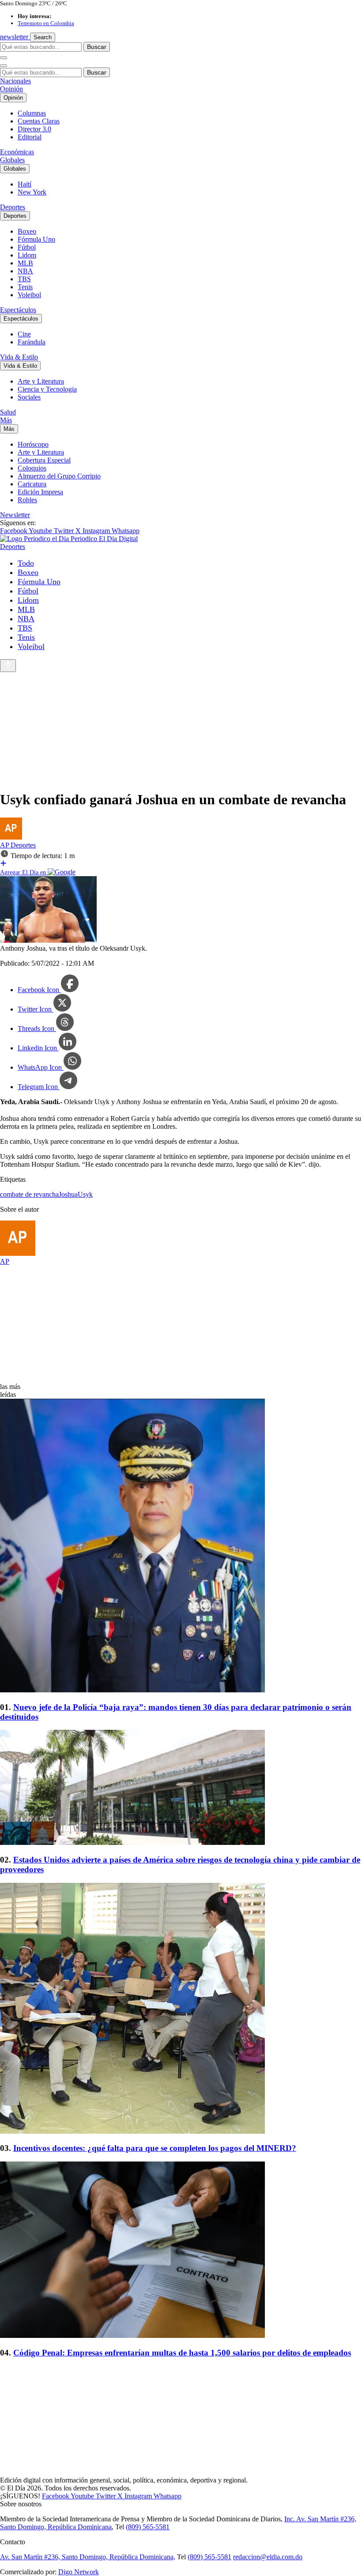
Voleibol (29, 295)
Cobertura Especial (44, 460)
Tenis (25, 287)
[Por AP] (11, 837)
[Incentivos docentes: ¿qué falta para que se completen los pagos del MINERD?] (181, 2009)
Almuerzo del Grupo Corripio (59, 476)
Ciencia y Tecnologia (47, 389)
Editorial (30, 137)
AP (5, 845)
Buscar (97, 47)
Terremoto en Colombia (46, 23)
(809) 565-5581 (148, 2527)
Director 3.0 (34, 129)
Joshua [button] (68, 1194)
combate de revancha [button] (29, 1194)
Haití (25, 184)
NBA (25, 271)
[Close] (4, 66)
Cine (24, 334)
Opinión (11, 89)
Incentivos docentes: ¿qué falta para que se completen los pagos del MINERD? (155, 2148)
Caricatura (32, 484)
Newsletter (15, 515)
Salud (8, 412)
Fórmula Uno (36, 239)
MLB (25, 263)
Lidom (27, 255)
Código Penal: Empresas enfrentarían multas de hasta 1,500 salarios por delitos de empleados (182, 2353)
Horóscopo (33, 444)
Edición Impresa (40, 492)
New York (32, 192)
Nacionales (15, 81)
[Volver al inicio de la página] (8, 666)
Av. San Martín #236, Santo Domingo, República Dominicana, (88, 2557)
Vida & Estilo (19, 357)
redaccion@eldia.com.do (268, 2557)
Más (6, 420)
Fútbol (27, 247)
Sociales (29, 397)
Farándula (32, 342)
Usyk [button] (85, 1194)
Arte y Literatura (41, 381)
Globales (12, 160)
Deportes (13, 207)
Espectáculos (18, 310)
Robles (27, 500)
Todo (26, 563)
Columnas (32, 113)
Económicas (17, 152)
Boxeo (27, 231)
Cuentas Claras (39, 121)
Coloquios (32, 468)
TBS (24, 279)
